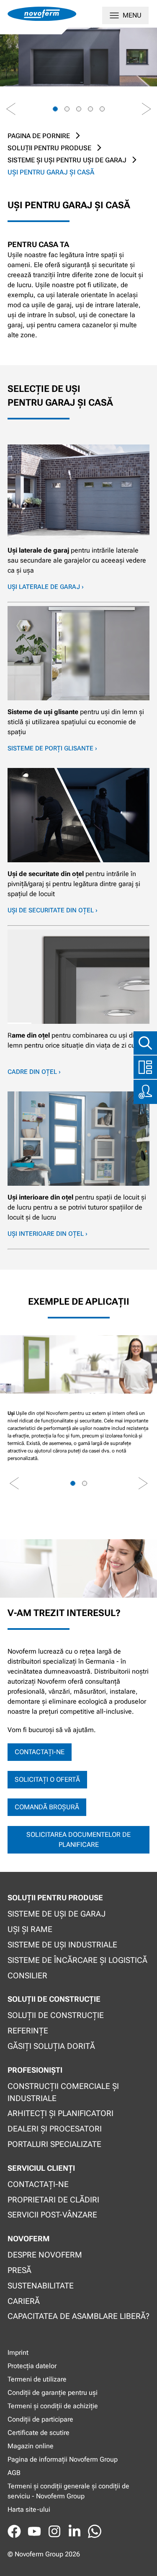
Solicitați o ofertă (47, 1779)
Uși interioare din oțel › (48, 1234)
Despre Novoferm (45, 2255)
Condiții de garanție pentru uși (53, 2393)
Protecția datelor (32, 2366)
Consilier (27, 1976)
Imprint (18, 2352)
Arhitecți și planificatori (60, 2113)
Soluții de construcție (56, 2015)
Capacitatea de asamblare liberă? (78, 2316)
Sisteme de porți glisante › (52, 748)
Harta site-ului (29, 2509)
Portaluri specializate (54, 2144)
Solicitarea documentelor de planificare (78, 1840)
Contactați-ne (40, 1752)
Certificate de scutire (39, 2433)
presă (19, 2270)
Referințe (28, 2031)
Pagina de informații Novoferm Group (63, 2459)
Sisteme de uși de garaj (57, 1914)
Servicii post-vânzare (52, 2215)
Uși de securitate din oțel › (53, 910)
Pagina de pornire (39, 136)
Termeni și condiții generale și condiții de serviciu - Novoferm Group (68, 2491)
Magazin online (31, 2446)
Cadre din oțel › (34, 1072)
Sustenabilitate (41, 2286)
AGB (14, 2473)
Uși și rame (30, 1929)
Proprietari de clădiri (53, 2200)
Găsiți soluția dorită (51, 2046)
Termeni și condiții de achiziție (53, 2406)
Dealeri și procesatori (55, 2129)
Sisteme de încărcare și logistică (77, 1960)
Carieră (24, 2301)
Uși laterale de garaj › (46, 587)
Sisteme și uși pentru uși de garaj (67, 160)
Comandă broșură (47, 1807)
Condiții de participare (40, 2419)
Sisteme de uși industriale (62, 1945)
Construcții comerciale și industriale (63, 2092)
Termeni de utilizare (37, 2379)
